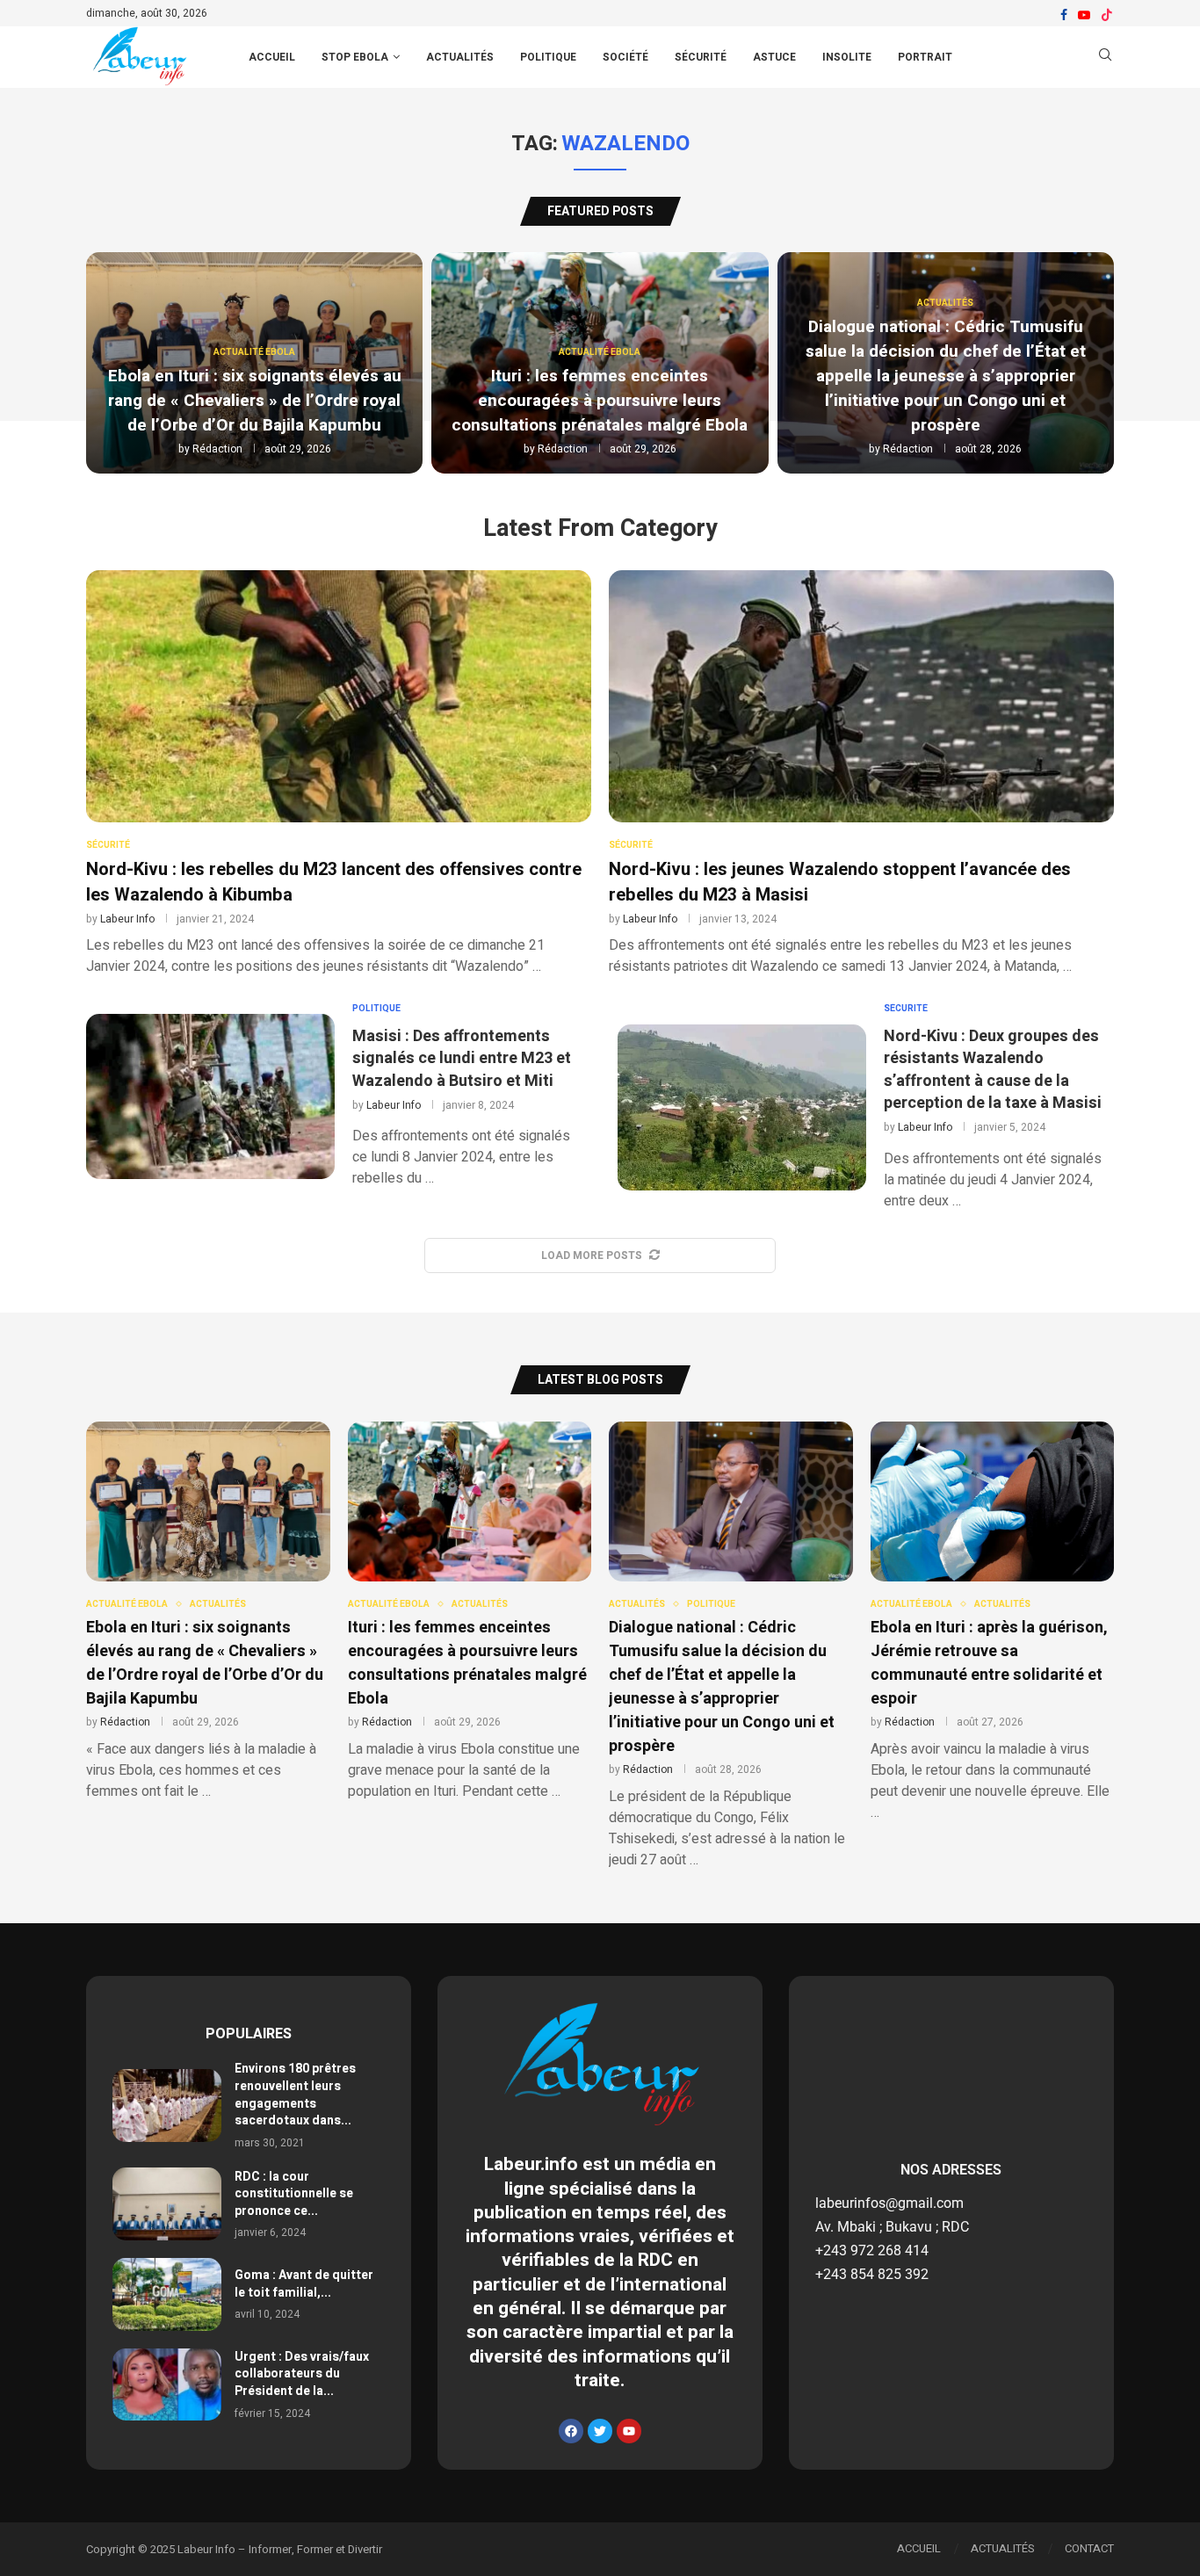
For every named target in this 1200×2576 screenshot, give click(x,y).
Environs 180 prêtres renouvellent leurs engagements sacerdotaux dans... (295, 2095)
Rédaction (217, 449)
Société (625, 57)
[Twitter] (600, 2431)
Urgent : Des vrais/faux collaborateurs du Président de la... (302, 2374)
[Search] (1105, 58)
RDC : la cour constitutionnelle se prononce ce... (294, 2194)
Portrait (925, 57)
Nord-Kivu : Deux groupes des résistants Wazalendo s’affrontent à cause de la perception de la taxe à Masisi (993, 1070)
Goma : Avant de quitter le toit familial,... (304, 2284)
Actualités (460, 57)
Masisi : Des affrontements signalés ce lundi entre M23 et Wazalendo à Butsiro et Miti (462, 1058)
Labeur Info (127, 919)
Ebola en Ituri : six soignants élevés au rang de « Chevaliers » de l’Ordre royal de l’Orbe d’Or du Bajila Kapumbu (255, 401)
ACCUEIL (272, 57)
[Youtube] (1084, 15)
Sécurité (701, 57)
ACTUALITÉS (1003, 2548)
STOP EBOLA (355, 57)
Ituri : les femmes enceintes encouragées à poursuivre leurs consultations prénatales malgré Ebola (600, 401)
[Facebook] (1064, 15)
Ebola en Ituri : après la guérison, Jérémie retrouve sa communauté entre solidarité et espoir (989, 1663)
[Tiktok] (1107, 15)
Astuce (774, 57)
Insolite (847, 57)
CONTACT (1089, 2548)
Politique (548, 57)
